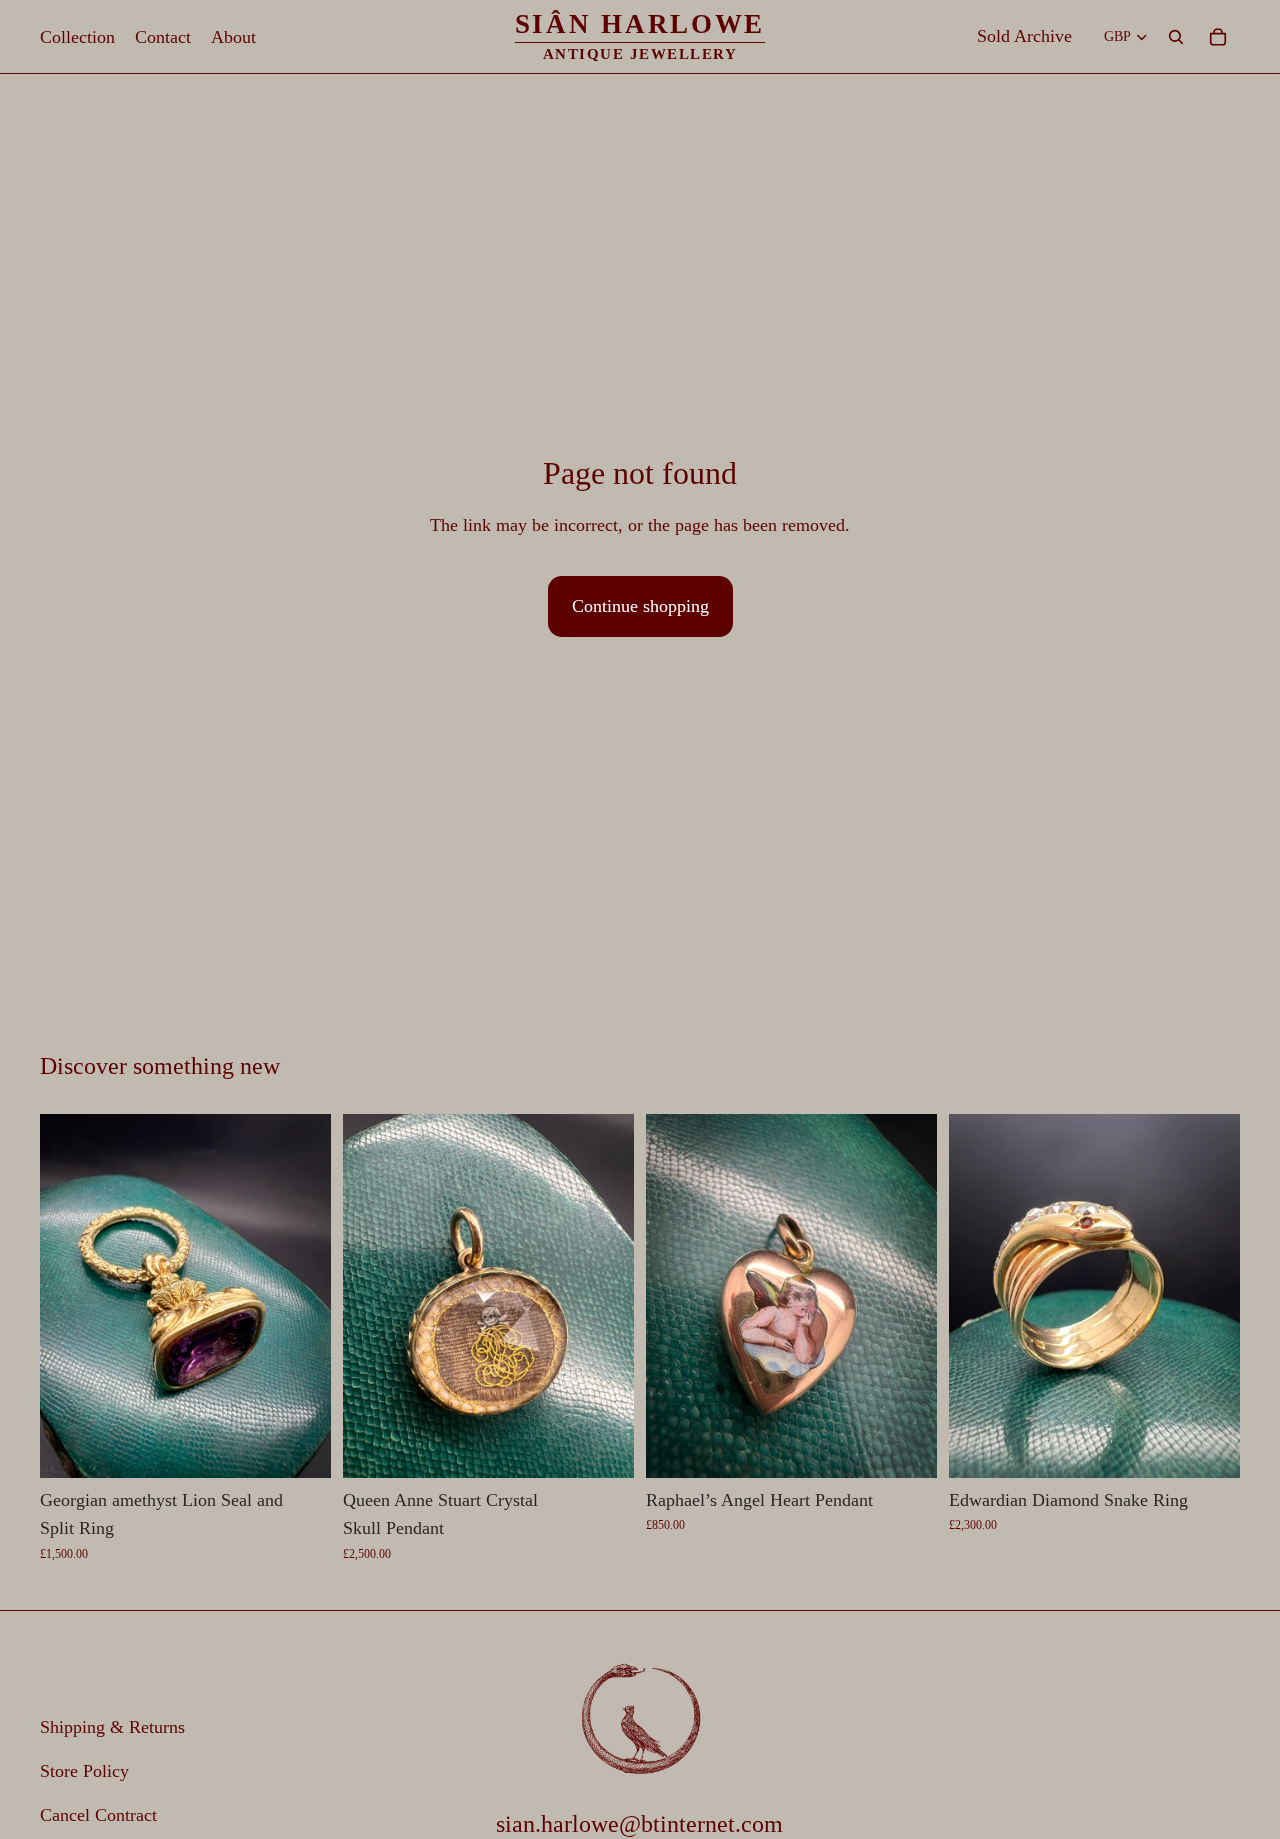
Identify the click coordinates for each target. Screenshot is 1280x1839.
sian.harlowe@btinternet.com (639, 1823)
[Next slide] (301, 1296)
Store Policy (84, 1771)
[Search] (1176, 37)
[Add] (300, 1447)
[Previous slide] (70, 1296)
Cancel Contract (98, 1814)
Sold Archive (1024, 36)
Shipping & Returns (112, 1727)
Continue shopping (640, 606)
